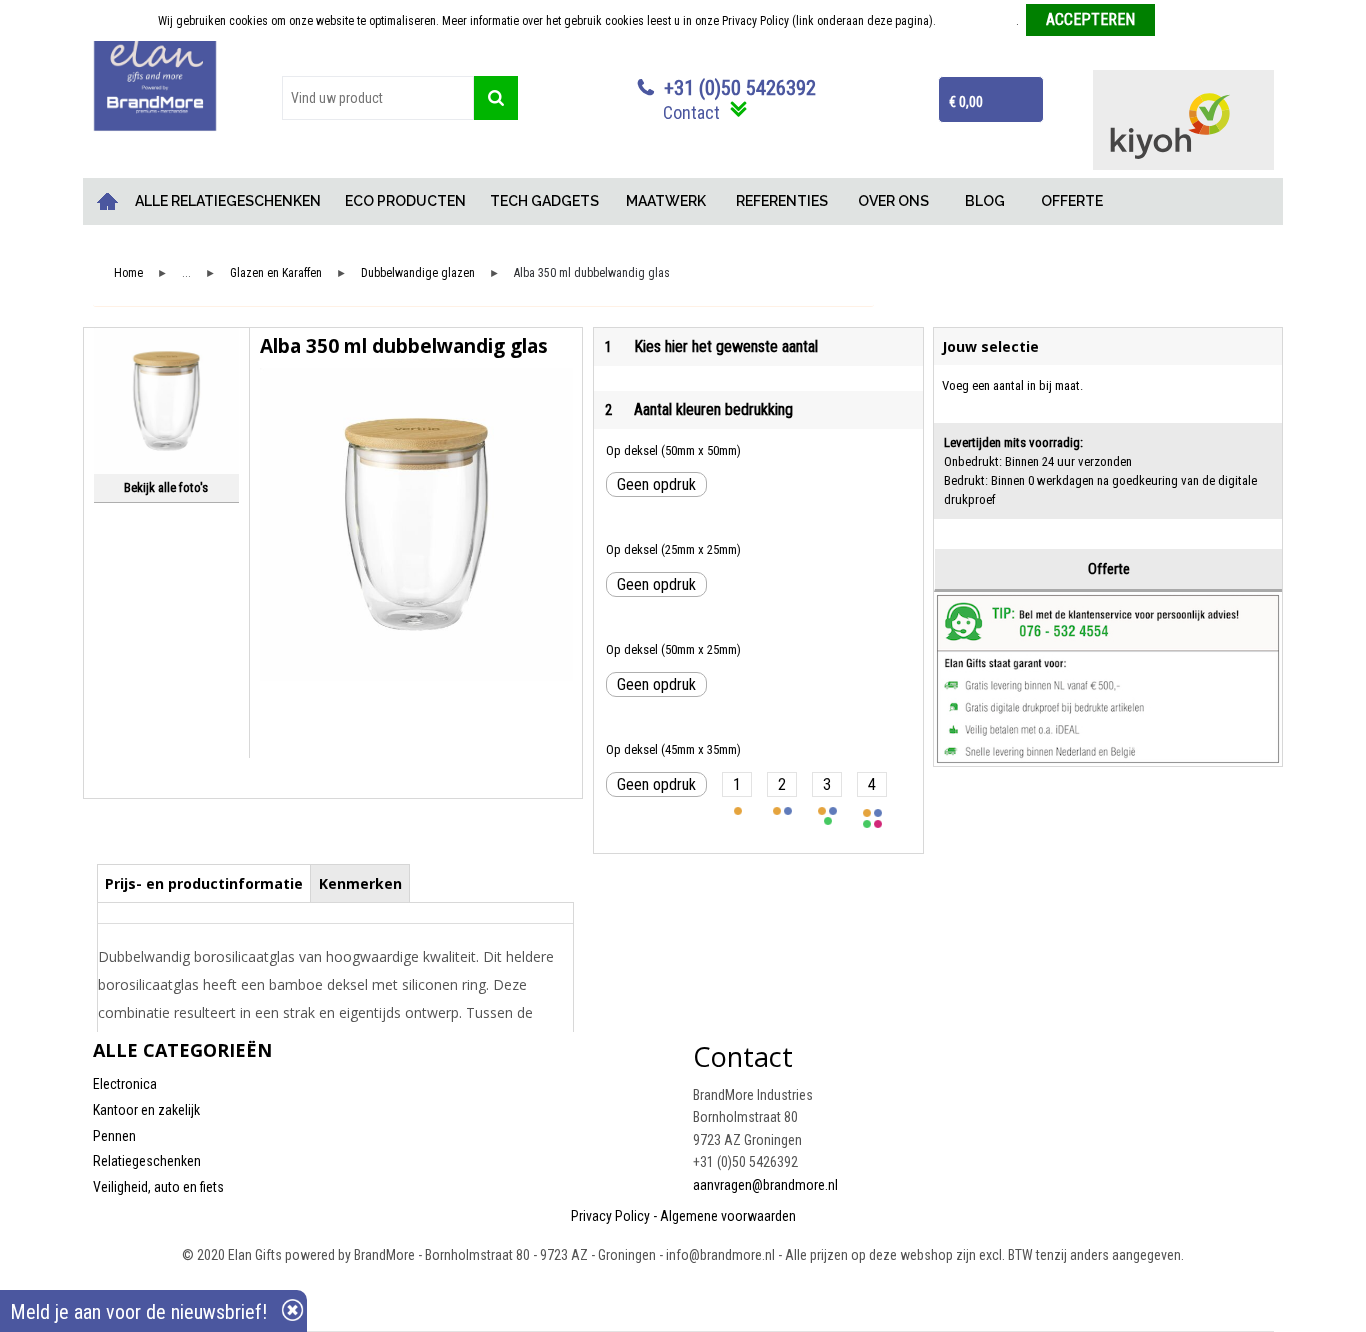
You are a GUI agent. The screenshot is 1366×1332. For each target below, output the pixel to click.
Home (108, 201)
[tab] (204, 883)
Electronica (125, 1084)
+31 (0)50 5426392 (740, 88)
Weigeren (1185, 21)
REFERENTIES (782, 201)
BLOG (985, 201)
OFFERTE (1072, 201)
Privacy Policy (610, 1216)
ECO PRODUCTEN (405, 201)
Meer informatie (977, 21)
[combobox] (378, 98)
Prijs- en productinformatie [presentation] (204, 883)
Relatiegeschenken (147, 1161)
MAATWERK (666, 201)
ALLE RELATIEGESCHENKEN (228, 201)
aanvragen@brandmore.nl (765, 1185)
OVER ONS (893, 201)
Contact (691, 112)
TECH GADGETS (544, 201)
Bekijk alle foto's (166, 487)
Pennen (114, 1136)
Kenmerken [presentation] (360, 883)
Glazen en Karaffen (276, 273)
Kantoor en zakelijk (146, 1110)
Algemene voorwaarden (728, 1216)
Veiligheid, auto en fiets (158, 1187)
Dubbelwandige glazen (418, 273)
